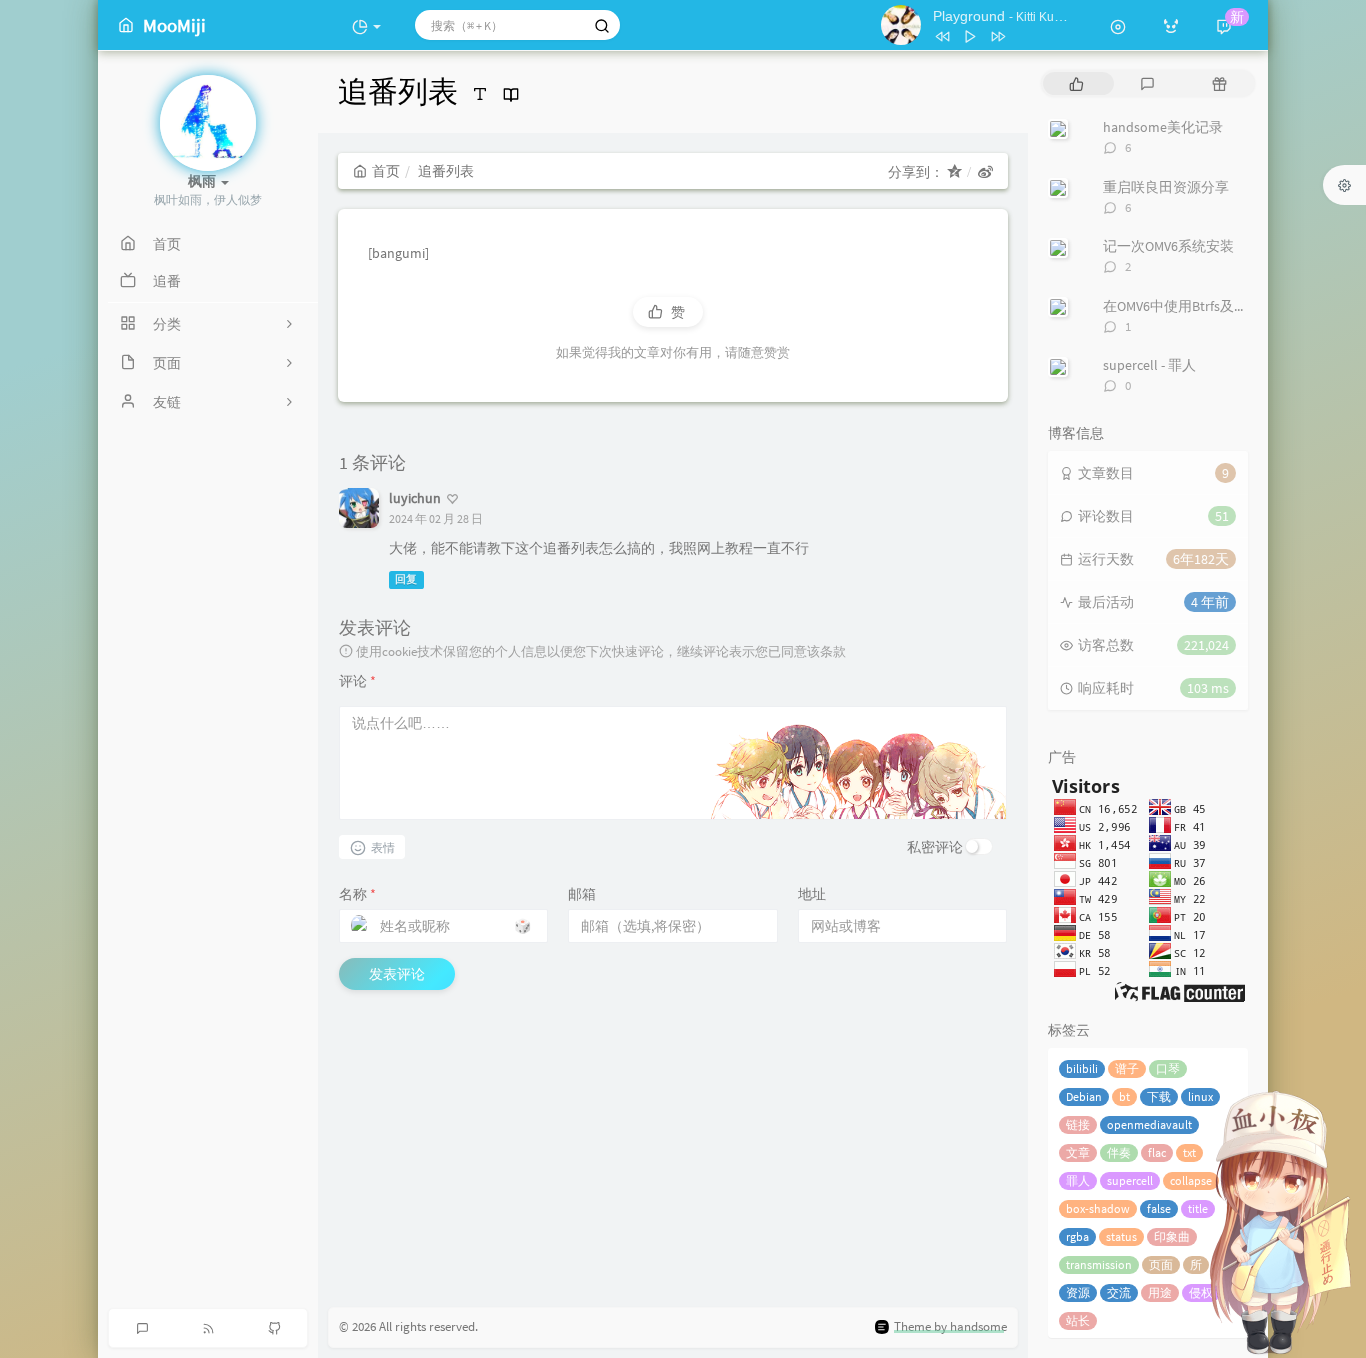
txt (1189, 1152)
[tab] (1076, 83)
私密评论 (935, 847)
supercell (1130, 1180)
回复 (406, 579)
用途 (1160, 1292)
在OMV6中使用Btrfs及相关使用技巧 (1210, 306)
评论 (357, 681)
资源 (1078, 1292)
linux (1200, 1096)
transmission (1099, 1264)
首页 (386, 171)
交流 (1119, 1292)
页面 (1161, 1264)
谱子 (1127, 1068)
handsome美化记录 (1163, 127)
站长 (1078, 1320)
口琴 (1168, 1068)
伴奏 (1119, 1152)
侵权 (1201, 1292)
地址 (812, 894)
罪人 (1078, 1180)
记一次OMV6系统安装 (1168, 246)
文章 (1078, 1152)
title (1198, 1208)
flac (1157, 1152)
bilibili (1082, 1068)
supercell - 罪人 (1149, 365)
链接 (1078, 1124)
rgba (1077, 1236)
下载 (1159, 1096)
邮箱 (582, 894)
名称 (357, 894)
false (1159, 1208)
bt (1124, 1096)
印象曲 (1172, 1236)
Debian (1084, 1096)
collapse (1191, 1180)
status (1121, 1236)
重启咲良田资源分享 (1166, 187)
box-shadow (1098, 1208)
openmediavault (1149, 1124)
